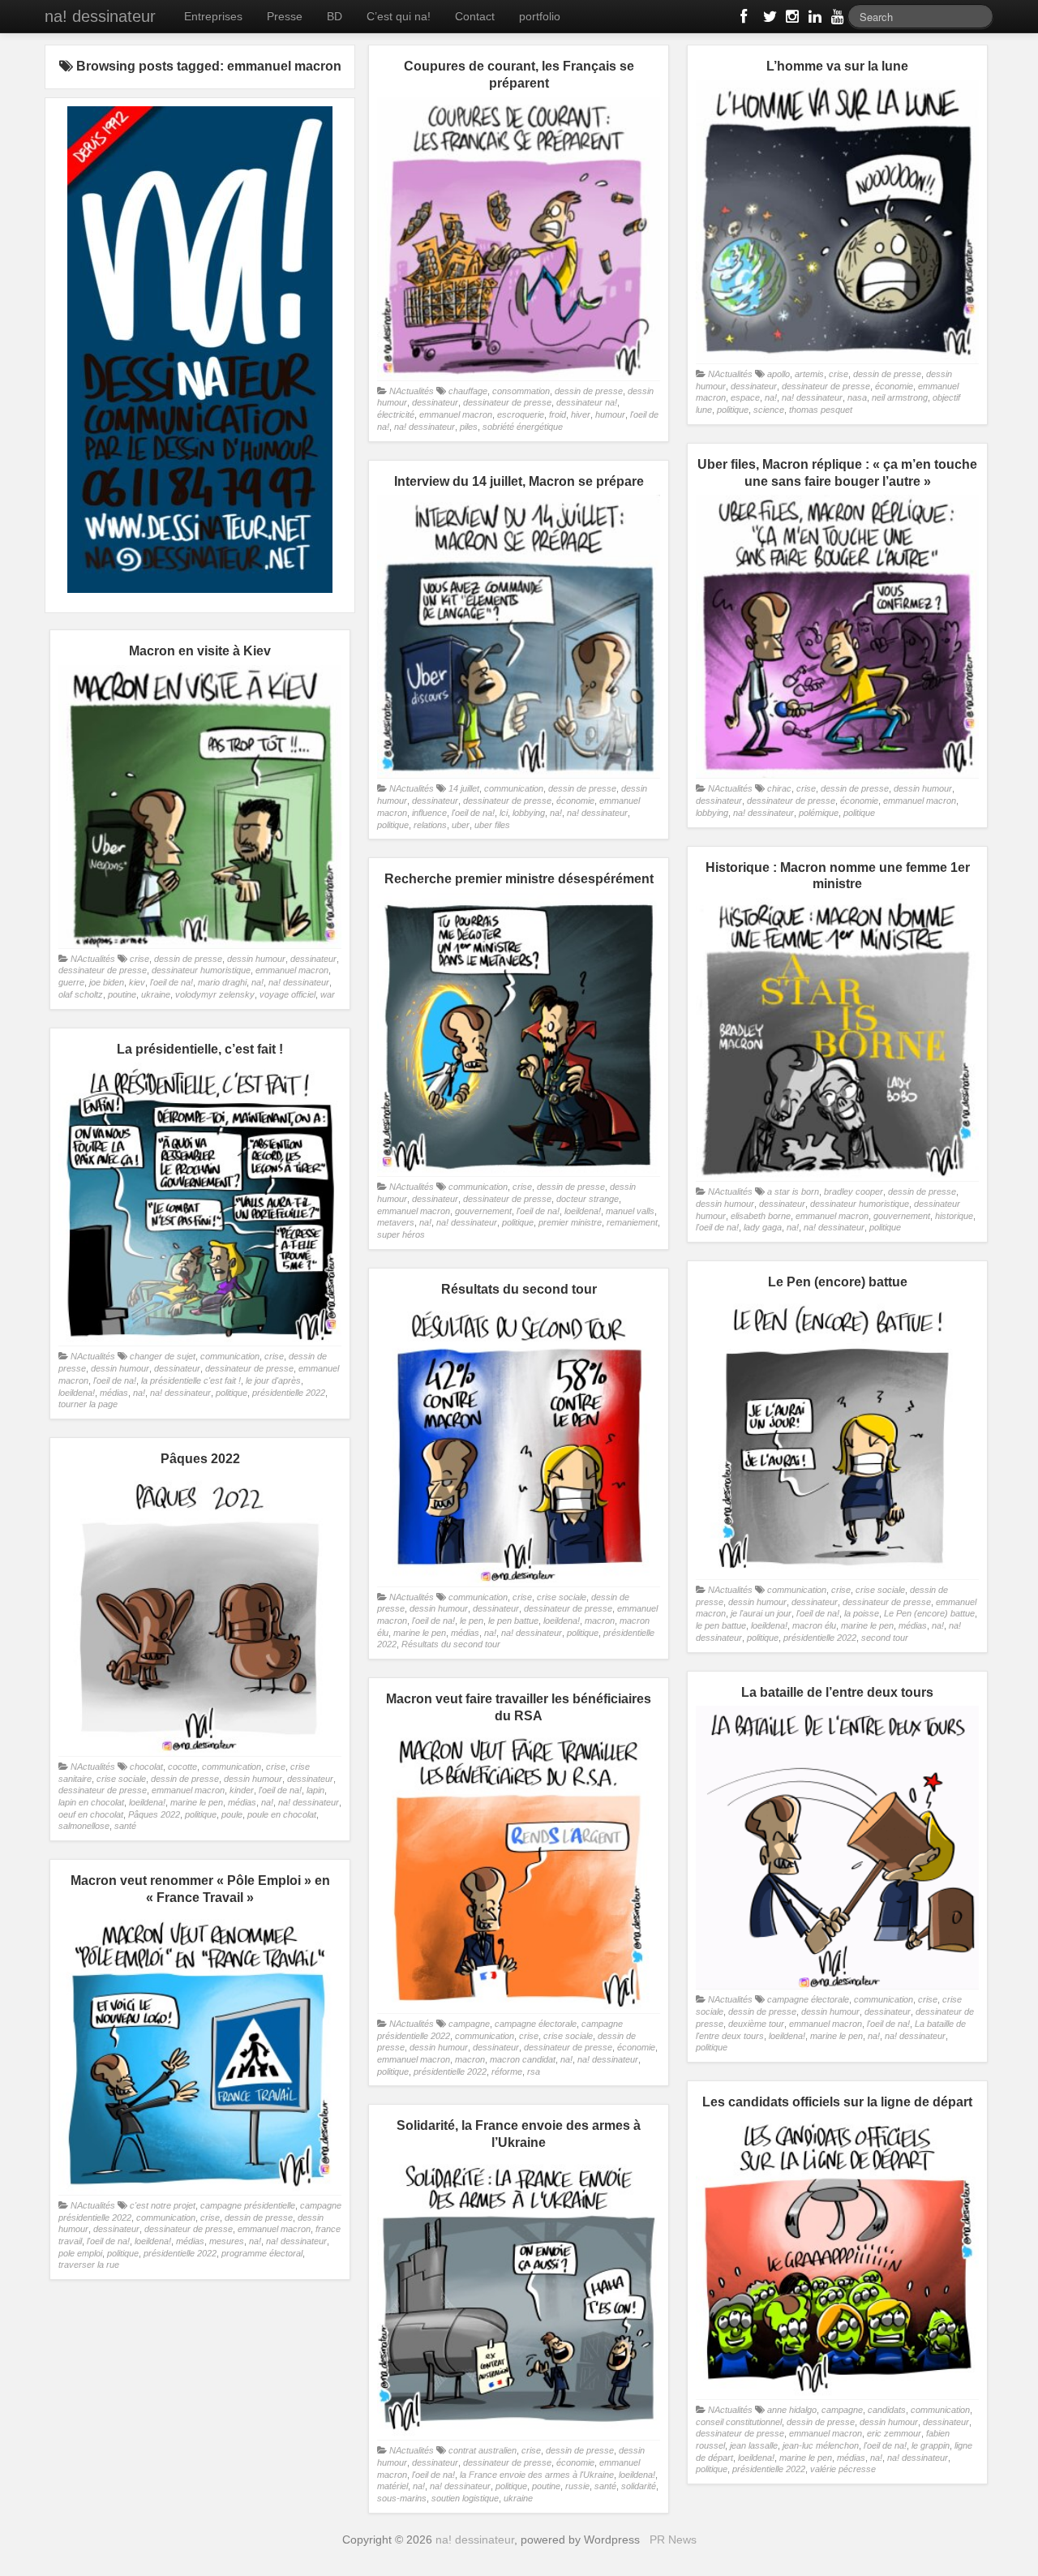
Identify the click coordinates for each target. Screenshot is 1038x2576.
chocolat (146, 1767)
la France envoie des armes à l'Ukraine (537, 2475)
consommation (521, 391)
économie (894, 386)
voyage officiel (287, 994)
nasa (857, 397)
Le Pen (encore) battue (929, 1613)
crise (839, 374)
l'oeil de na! (473, 813)
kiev (137, 982)
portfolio (540, 16)
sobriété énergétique (523, 427)
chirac (779, 788)
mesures (227, 2241)
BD (335, 16)
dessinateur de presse (507, 402)
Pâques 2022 (154, 1814)
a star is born (793, 1191)
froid (558, 414)
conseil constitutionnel (739, 2422)
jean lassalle (754, 2445)
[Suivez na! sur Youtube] (836, 19)
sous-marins (402, 2498)
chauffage (468, 391)
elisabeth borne (761, 1216)
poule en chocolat (282, 1814)
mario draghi (222, 982)
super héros (401, 1234)
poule (232, 1814)
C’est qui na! (399, 16)
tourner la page (88, 1404)
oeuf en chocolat (91, 1814)
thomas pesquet (821, 410)
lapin (315, 1790)
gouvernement (902, 1216)
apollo (778, 374)
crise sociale (880, 1590)
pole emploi (80, 2253)
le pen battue (721, 1625)
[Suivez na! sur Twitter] (768, 19)
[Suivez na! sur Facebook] (745, 19)
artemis (809, 374)
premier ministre (570, 1222)
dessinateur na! (587, 402)
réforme (507, 2072)
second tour (885, 1638)
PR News (673, 2540)
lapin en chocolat (91, 1802)
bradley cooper (854, 1191)
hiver (581, 414)
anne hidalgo (792, 2410)
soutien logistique (465, 2498)
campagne (469, 2024)
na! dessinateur (100, 16)
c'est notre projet (163, 2205)
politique (733, 410)
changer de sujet (163, 1356)
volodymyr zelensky (215, 994)
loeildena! (583, 1211)
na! (771, 397)
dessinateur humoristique (201, 970)
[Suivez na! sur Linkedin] (813, 19)
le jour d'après (273, 1380)
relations (430, 825)
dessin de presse (589, 391)
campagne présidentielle (248, 2205)
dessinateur (435, 402)
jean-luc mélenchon (821, 2445)
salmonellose (84, 1826)
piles (469, 427)
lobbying (712, 813)
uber (461, 825)
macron (600, 1621)
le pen (472, 1621)
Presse (285, 16)
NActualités (412, 391)
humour (610, 414)
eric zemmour (894, 2433)
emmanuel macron (456, 414)
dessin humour (923, 788)
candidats (887, 2410)
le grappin (931, 2445)
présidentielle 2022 (289, 1393)
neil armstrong (900, 397)
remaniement (632, 1222)
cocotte (182, 1767)
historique (954, 1216)
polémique (819, 813)
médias (114, 1393)
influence (429, 813)
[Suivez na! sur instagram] (791, 19)
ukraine (156, 994)
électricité (396, 414)
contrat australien (483, 2450)
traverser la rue (89, 2265)
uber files (492, 825)
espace (745, 397)
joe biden (107, 982)
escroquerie (521, 414)
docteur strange (588, 1199)
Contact (475, 16)
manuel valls (630, 1211)
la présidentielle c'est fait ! (191, 1380)
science (769, 410)
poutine (122, 994)
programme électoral (262, 2253)
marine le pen (867, 1625)
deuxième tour (756, 2024)
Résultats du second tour (451, 1644)
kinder (242, 1790)
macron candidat (523, 2059)
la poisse (862, 1613)
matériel (392, 2486)
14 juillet (464, 788)
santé (125, 1826)
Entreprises (213, 16)
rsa (534, 2072)
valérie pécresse (843, 2469)
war (328, 994)
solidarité (639, 2486)
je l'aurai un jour (761, 1613)
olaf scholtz (81, 994)
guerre (71, 982)
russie (577, 2486)
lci (504, 813)
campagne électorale (808, 1999)
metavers (396, 1222)
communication (514, 788)
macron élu (814, 1625)
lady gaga (763, 1227)
